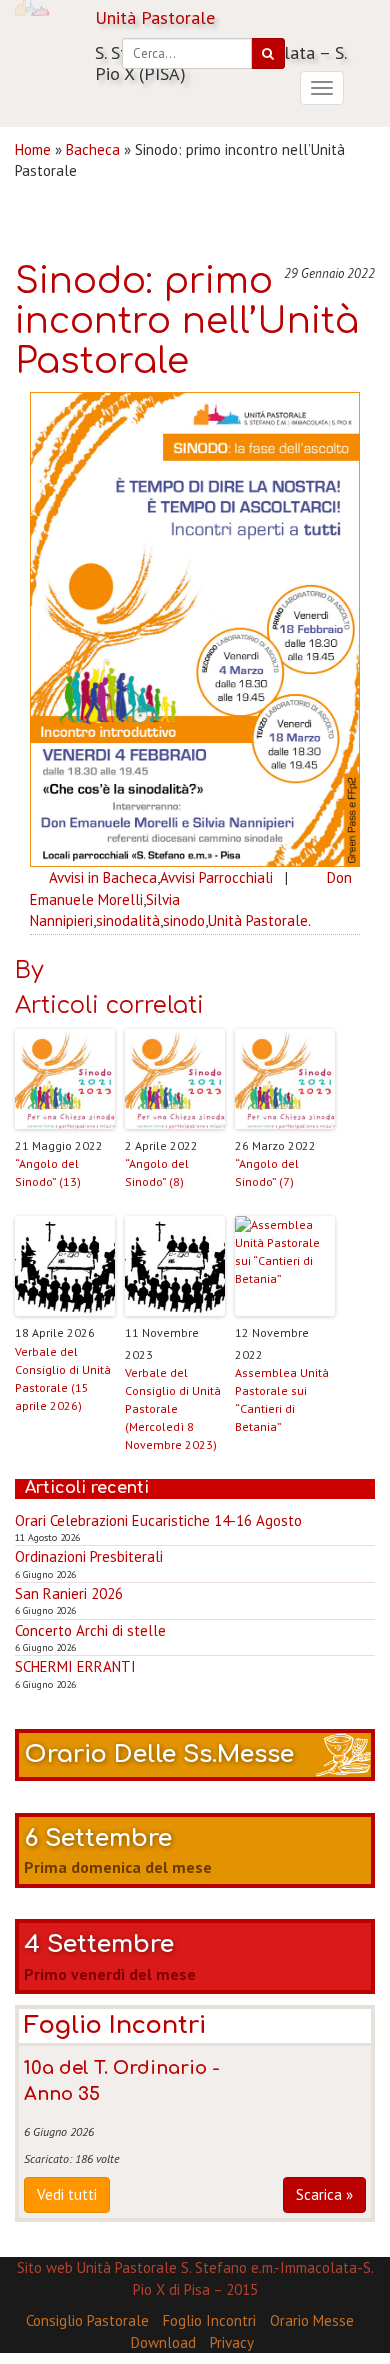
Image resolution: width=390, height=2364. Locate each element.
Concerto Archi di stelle (90, 1630)
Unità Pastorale (258, 920)
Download (163, 2342)
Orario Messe (312, 2320)
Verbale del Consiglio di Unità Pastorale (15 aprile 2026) (63, 1378)
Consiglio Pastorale (87, 2320)
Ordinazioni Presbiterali (89, 1556)
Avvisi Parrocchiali (216, 877)
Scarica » (324, 2194)
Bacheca (93, 149)
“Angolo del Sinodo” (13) (48, 1172)
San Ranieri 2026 (69, 1593)
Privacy (232, 2342)
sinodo (184, 920)
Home (33, 149)
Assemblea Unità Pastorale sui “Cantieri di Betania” (282, 1399)
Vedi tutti (67, 2194)
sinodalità (128, 920)
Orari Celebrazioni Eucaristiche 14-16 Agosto (158, 1520)
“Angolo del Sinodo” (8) (157, 1172)
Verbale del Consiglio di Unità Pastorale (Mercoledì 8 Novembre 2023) (173, 1408)
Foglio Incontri (209, 2320)
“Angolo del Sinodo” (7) (267, 1172)
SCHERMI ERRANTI (75, 1666)
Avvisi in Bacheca (103, 877)
